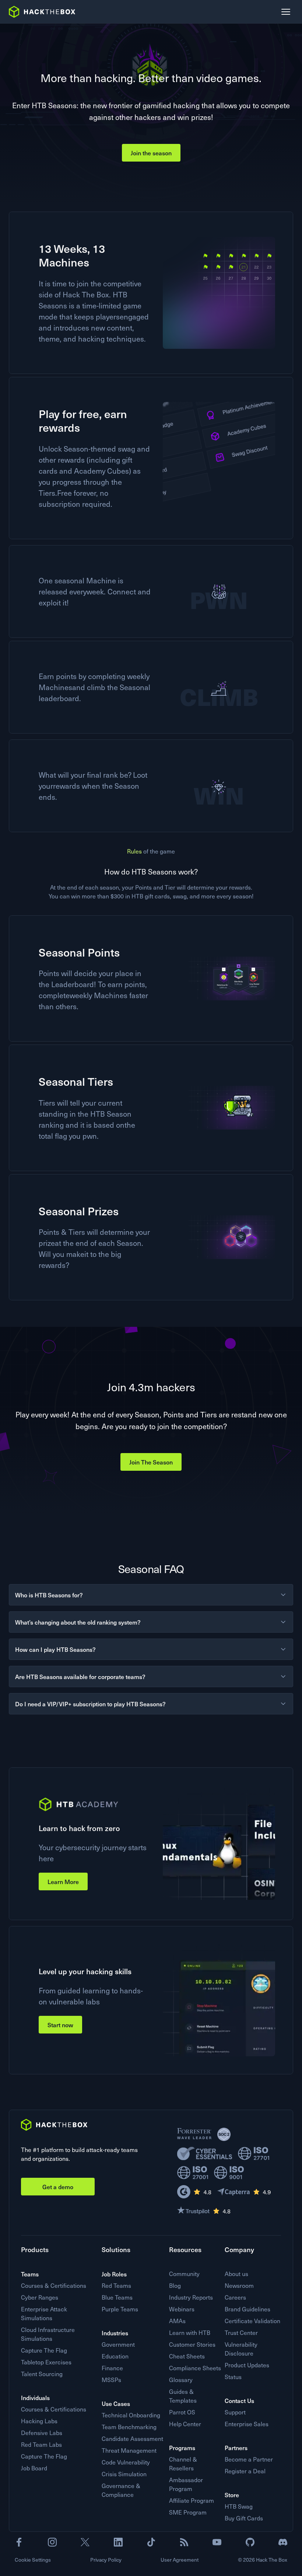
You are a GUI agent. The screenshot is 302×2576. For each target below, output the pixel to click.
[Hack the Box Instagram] (52, 2542)
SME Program (188, 2512)
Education (115, 2356)
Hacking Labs (39, 2421)
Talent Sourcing (42, 2374)
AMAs (177, 2321)
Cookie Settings (33, 2560)
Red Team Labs (41, 2444)
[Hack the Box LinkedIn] (118, 2542)
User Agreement (180, 2560)
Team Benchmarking (129, 2427)
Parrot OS (182, 2412)
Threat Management (129, 2450)
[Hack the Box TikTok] (151, 2542)
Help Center (185, 2424)
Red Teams (116, 2285)
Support (235, 2412)
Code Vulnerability (126, 2462)
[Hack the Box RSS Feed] (184, 2542)
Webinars (182, 2309)
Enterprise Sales (247, 2424)
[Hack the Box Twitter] (85, 2542)
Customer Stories (192, 2344)
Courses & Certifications (54, 2285)
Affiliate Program (192, 2500)
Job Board (34, 2468)
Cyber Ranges (40, 2297)
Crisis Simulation (124, 2474)
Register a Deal (245, 2471)
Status (233, 2377)
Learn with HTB (190, 2333)
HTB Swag (239, 2506)
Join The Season (151, 1462)
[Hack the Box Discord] (283, 2542)
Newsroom (239, 2285)
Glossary (181, 2380)
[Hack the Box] (54, 2125)
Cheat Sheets (187, 2356)
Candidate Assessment (132, 2439)
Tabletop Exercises (46, 2362)
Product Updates (247, 2365)
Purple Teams (120, 2309)
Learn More (63, 1881)
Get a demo (58, 2187)
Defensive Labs (42, 2433)
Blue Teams (117, 2297)
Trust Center (241, 2333)
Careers (235, 2297)
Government (118, 2344)
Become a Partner (249, 2459)
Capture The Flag (44, 2350)
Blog (175, 2285)
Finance (112, 2368)
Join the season (151, 153)
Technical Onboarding (131, 2415)
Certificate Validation (252, 2321)
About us (236, 2274)
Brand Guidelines (247, 2309)
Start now (60, 2025)
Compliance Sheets (195, 2368)
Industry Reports (191, 2297)
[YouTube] (217, 2542)
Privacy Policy (106, 2560)
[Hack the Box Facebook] (19, 2542)
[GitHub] (250, 2542)
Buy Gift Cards (244, 2518)
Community (184, 2274)
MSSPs (111, 2380)
